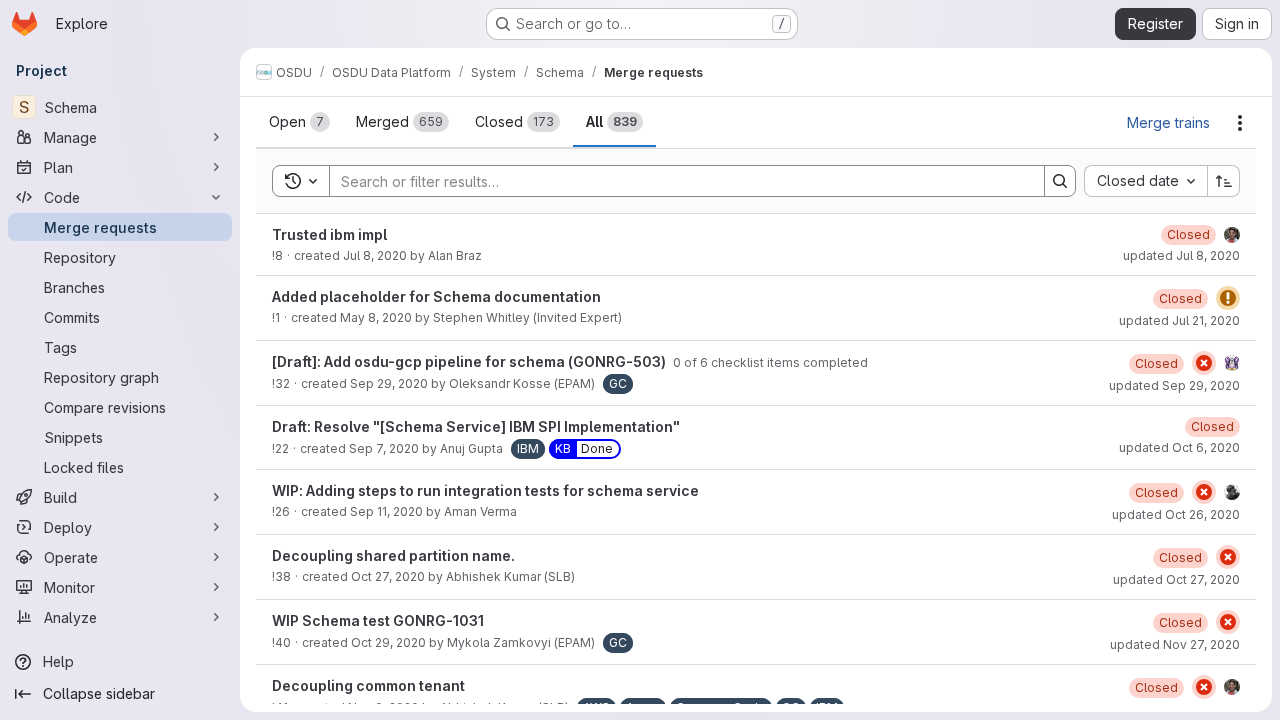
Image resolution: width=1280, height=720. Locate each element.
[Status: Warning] (1228, 298)
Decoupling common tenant (368, 685)
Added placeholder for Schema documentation (436, 296)
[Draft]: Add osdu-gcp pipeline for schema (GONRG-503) (470, 361)
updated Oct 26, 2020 (1176, 514)
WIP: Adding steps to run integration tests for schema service (485, 490)
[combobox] (1145, 181)
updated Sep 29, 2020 (1174, 385)
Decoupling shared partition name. (393, 555)
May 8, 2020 (376, 317)
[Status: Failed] (1204, 363)
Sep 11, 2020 (386, 511)
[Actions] (1240, 123)
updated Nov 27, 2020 (1175, 644)
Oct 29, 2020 (388, 642)
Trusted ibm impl (329, 234)
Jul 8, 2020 (375, 255)
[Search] (1060, 181)
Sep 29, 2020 (389, 383)
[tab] (299, 122)
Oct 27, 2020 (388, 576)
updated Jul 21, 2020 (1179, 320)
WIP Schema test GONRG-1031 (378, 620)
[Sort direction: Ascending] (1224, 181)
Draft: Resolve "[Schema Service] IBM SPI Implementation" (476, 426)
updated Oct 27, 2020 (1176, 579)
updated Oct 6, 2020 (1179, 447)
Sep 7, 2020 (384, 448)
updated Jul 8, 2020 (1181, 255)
